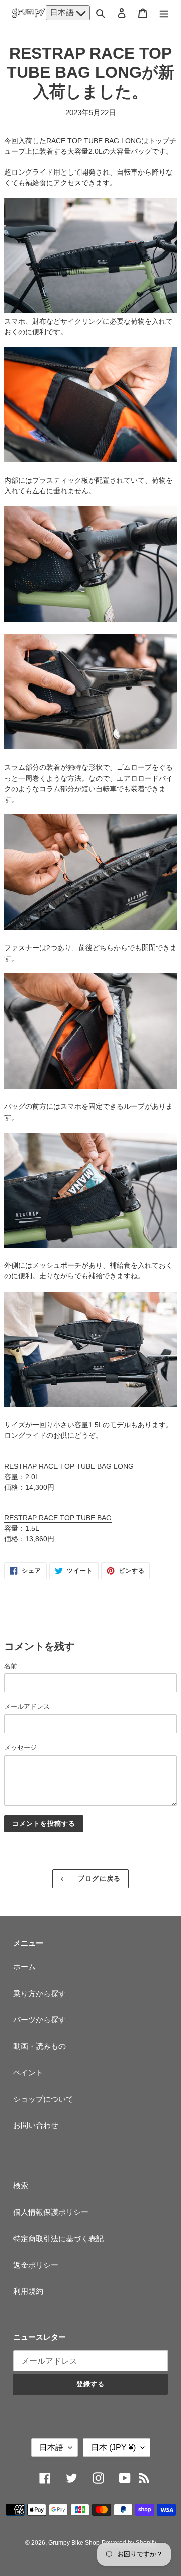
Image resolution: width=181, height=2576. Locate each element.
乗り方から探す (39, 1993)
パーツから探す (39, 2020)
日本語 (63, 12)
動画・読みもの (39, 2046)
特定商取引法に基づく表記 (58, 2238)
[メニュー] (164, 13)
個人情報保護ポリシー (51, 2212)
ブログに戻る (98, 1879)
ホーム (24, 1967)
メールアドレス (27, 1707)
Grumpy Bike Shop (74, 2543)
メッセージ (20, 1747)
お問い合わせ (36, 2125)
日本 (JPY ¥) (113, 2448)
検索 (21, 2185)
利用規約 (28, 2291)
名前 (11, 1666)
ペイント (28, 2072)
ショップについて (43, 2099)
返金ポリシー (36, 2265)
